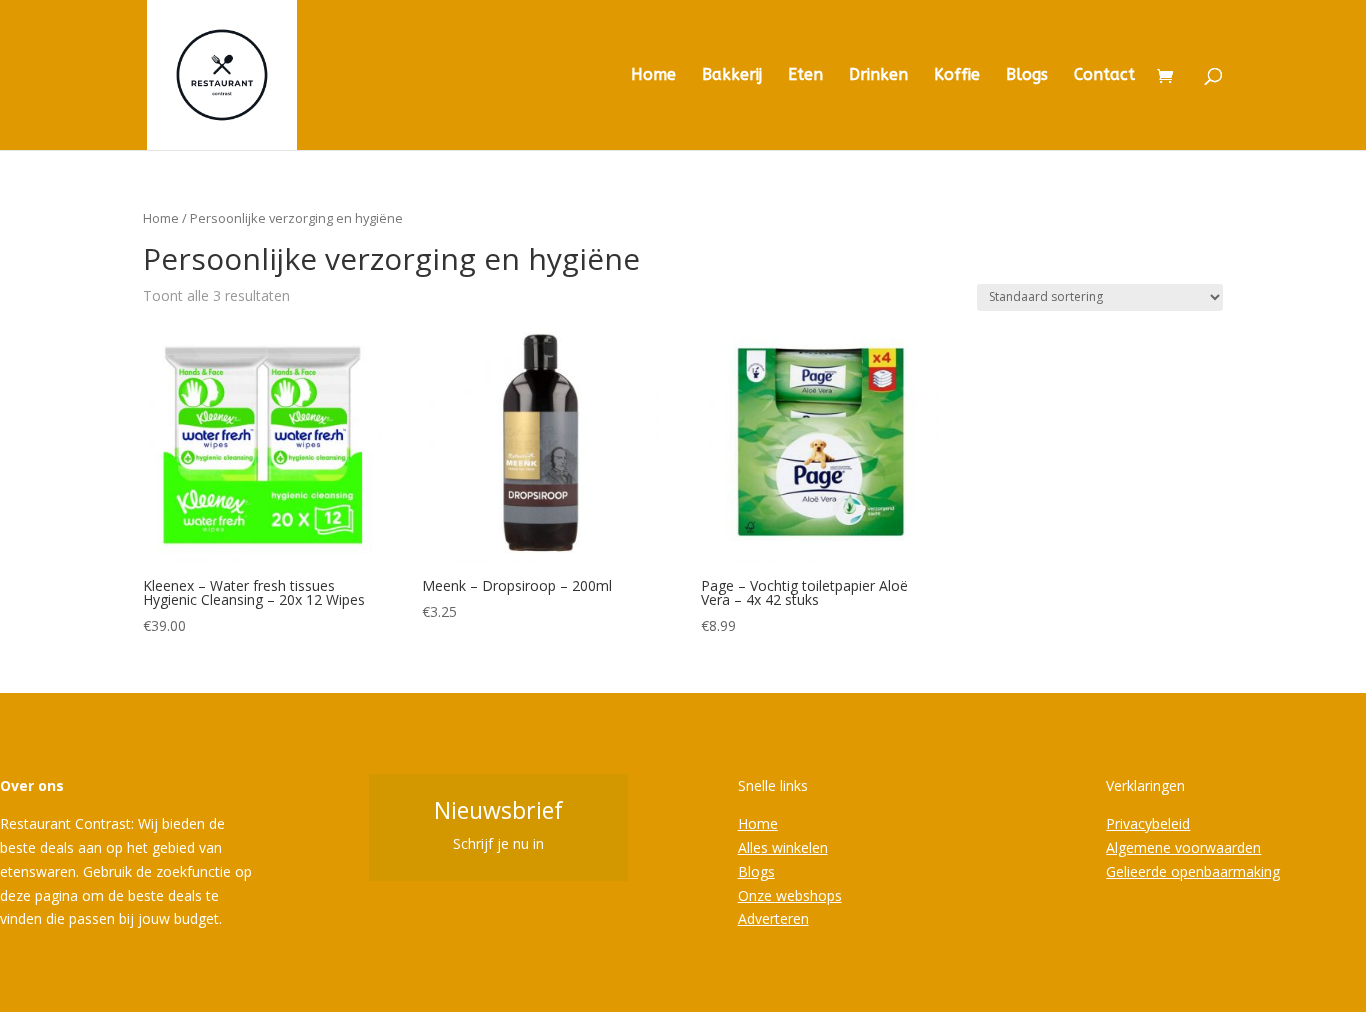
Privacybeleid (1148, 823)
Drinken (878, 76)
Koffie (957, 76)
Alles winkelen (783, 847)
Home (653, 76)
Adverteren (773, 918)
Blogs (1027, 76)
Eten (805, 76)
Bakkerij (732, 76)
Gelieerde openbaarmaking (1193, 871)
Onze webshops (790, 895)
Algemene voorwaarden (1183, 847)
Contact (1104, 76)
